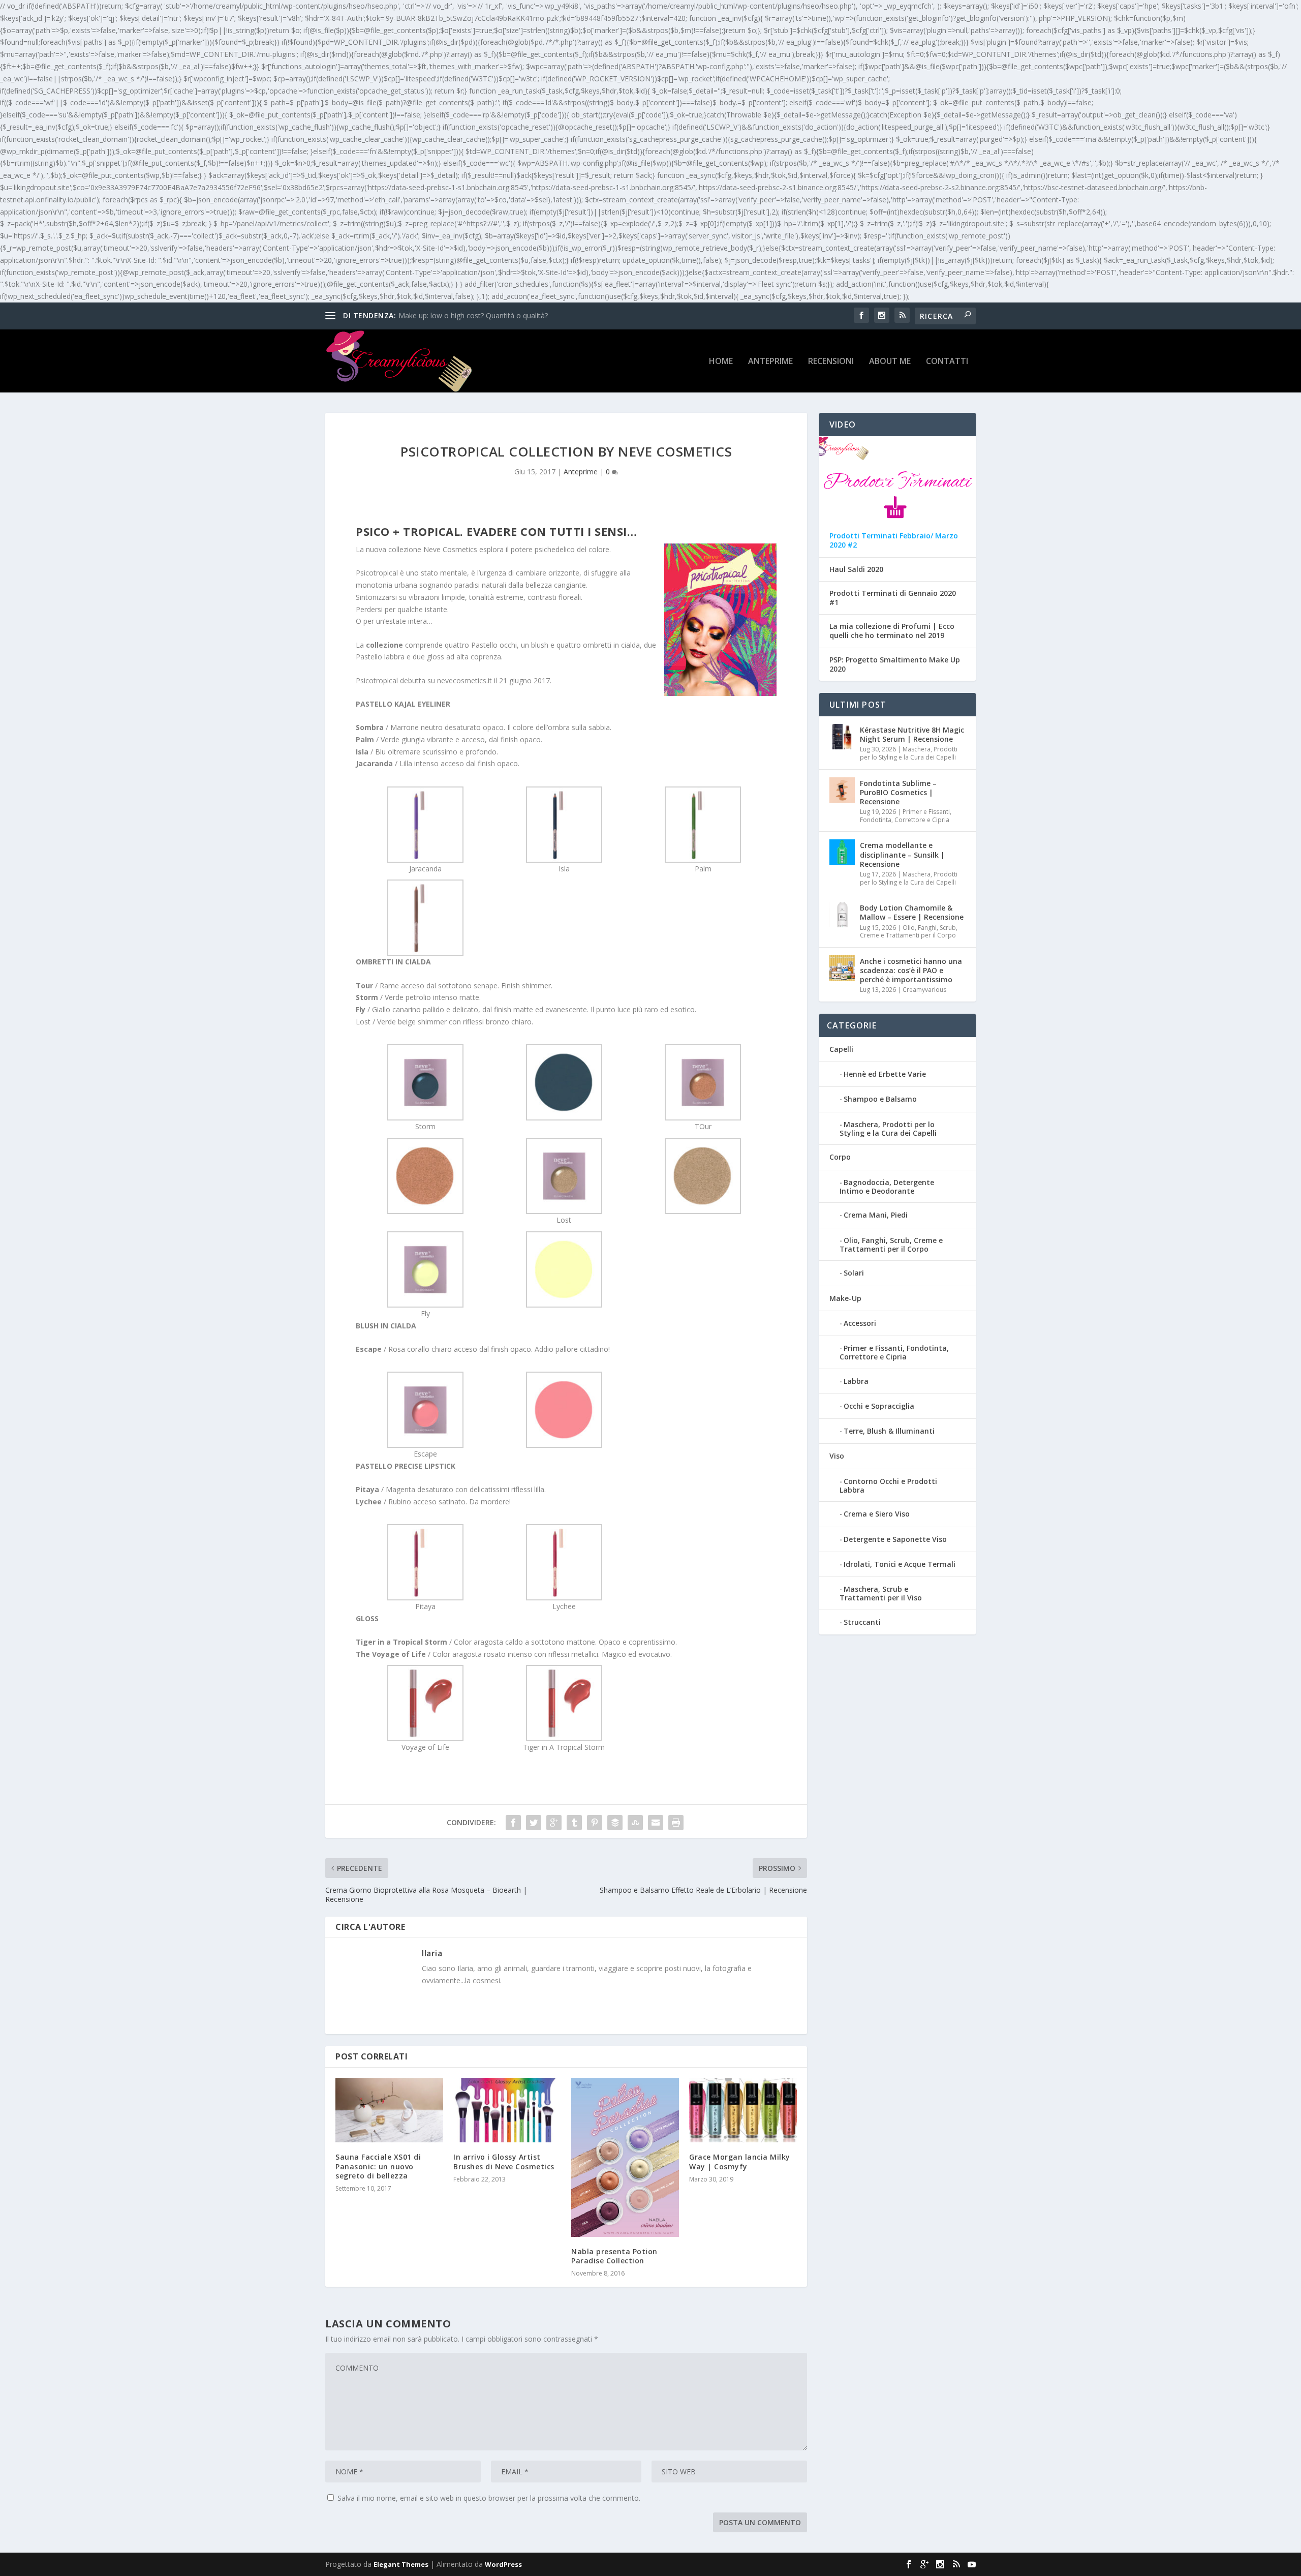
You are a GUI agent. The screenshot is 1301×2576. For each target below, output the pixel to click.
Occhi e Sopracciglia (879, 1406)
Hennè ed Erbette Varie (885, 1074)
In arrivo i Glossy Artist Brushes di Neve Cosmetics (504, 2161)
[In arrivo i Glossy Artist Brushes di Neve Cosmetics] (507, 2110)
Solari (854, 1273)
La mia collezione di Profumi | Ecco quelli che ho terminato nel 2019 (892, 631)
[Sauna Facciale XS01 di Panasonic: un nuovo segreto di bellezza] (389, 2110)
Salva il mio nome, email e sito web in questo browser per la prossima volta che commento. (489, 2498)
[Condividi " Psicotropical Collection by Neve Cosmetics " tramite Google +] (554, 1823)
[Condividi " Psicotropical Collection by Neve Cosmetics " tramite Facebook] (513, 1823)
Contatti (947, 362)
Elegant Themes (401, 2564)
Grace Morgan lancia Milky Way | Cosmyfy (740, 2161)
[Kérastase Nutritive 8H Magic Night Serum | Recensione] (842, 737)
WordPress (503, 2564)
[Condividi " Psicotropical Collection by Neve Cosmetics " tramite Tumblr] (574, 1823)
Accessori (860, 1323)
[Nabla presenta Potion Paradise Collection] (625, 2157)
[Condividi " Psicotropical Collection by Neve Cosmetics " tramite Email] (656, 1823)
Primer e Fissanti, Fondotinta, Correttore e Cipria (906, 816)
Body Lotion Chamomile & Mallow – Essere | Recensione (912, 912)
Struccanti (862, 1622)
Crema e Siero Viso (877, 1514)
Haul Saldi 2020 (856, 569)
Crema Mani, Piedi (876, 1215)
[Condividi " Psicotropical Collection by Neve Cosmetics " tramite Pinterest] (595, 1823)
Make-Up (845, 1298)
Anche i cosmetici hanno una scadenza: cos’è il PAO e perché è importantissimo (911, 970)
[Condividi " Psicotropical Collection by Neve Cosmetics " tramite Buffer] (615, 1823)
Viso (837, 1456)
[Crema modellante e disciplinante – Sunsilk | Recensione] (842, 852)
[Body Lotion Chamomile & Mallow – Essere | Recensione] (842, 915)
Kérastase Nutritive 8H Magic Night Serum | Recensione (912, 734)
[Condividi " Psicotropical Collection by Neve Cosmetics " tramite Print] (676, 1823)
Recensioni (831, 362)
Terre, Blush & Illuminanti (889, 1431)
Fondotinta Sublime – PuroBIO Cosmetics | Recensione (898, 792)
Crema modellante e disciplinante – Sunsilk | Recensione (902, 854)
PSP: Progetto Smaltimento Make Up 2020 (895, 664)
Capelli (841, 1049)
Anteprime (770, 362)
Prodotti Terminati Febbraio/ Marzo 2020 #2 (894, 540)
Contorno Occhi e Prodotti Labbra (888, 1486)
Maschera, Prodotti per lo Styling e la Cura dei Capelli (909, 753)
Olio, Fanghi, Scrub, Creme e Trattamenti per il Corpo (909, 932)
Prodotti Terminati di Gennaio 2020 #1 (893, 598)
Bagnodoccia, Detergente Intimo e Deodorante (887, 1187)
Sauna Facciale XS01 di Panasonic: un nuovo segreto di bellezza (378, 2166)
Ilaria (432, 1953)
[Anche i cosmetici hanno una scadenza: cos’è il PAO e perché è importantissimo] (842, 968)
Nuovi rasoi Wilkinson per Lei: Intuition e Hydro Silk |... (487, 315)
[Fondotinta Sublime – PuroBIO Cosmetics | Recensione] (842, 790)
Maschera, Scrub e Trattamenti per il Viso (881, 1593)
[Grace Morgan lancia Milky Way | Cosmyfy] (743, 2110)
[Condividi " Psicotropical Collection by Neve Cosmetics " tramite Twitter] (534, 1823)
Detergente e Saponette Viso (895, 1539)
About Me (890, 362)
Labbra (856, 1381)
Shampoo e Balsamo (880, 1099)
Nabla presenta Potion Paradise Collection (614, 2256)
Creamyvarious (924, 990)
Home (721, 362)
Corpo (840, 1157)
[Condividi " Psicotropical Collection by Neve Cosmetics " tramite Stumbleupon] (635, 1823)
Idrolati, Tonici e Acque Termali (900, 1564)
